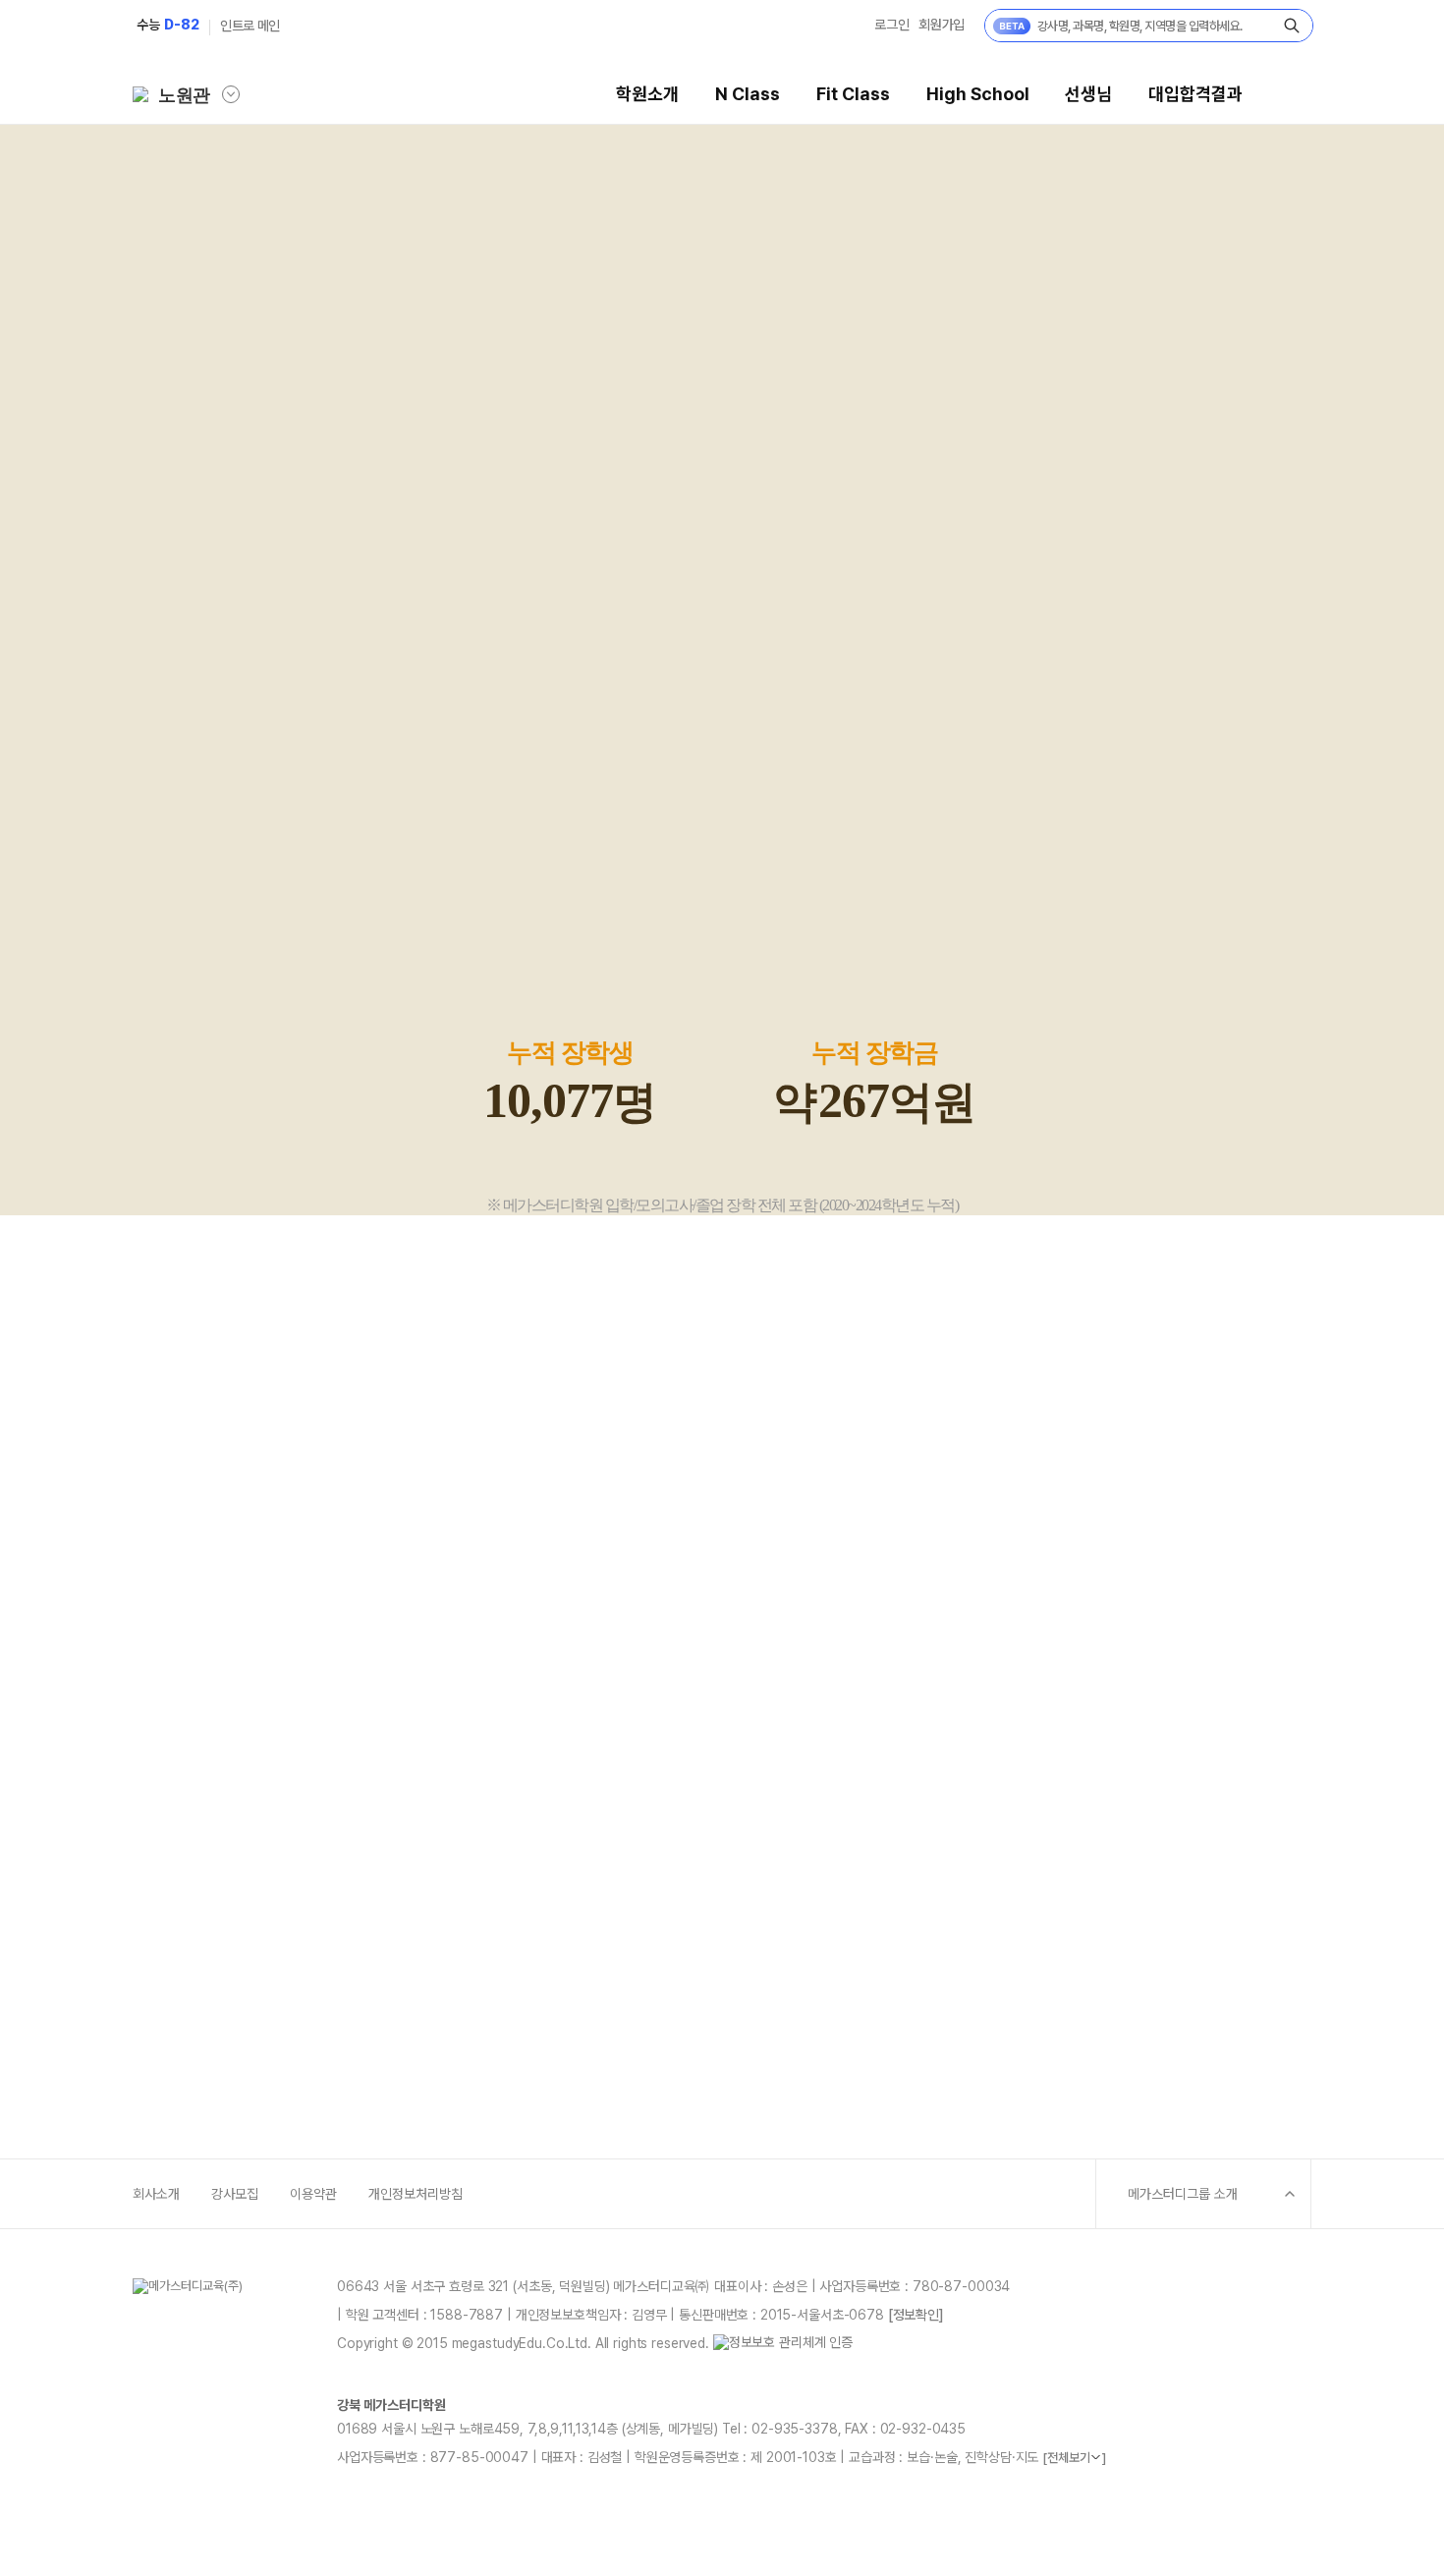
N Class (748, 94)
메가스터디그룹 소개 (1183, 2194)
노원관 (184, 95)
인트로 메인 (250, 26)
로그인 (891, 25)
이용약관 (313, 2194)
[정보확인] (916, 2315)
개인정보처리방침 (416, 2194)
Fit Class (853, 94)
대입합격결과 (1195, 94)
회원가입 (942, 25)
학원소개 (647, 94)
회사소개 (156, 2194)
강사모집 (235, 2194)
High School (978, 94)
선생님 (1088, 94)
